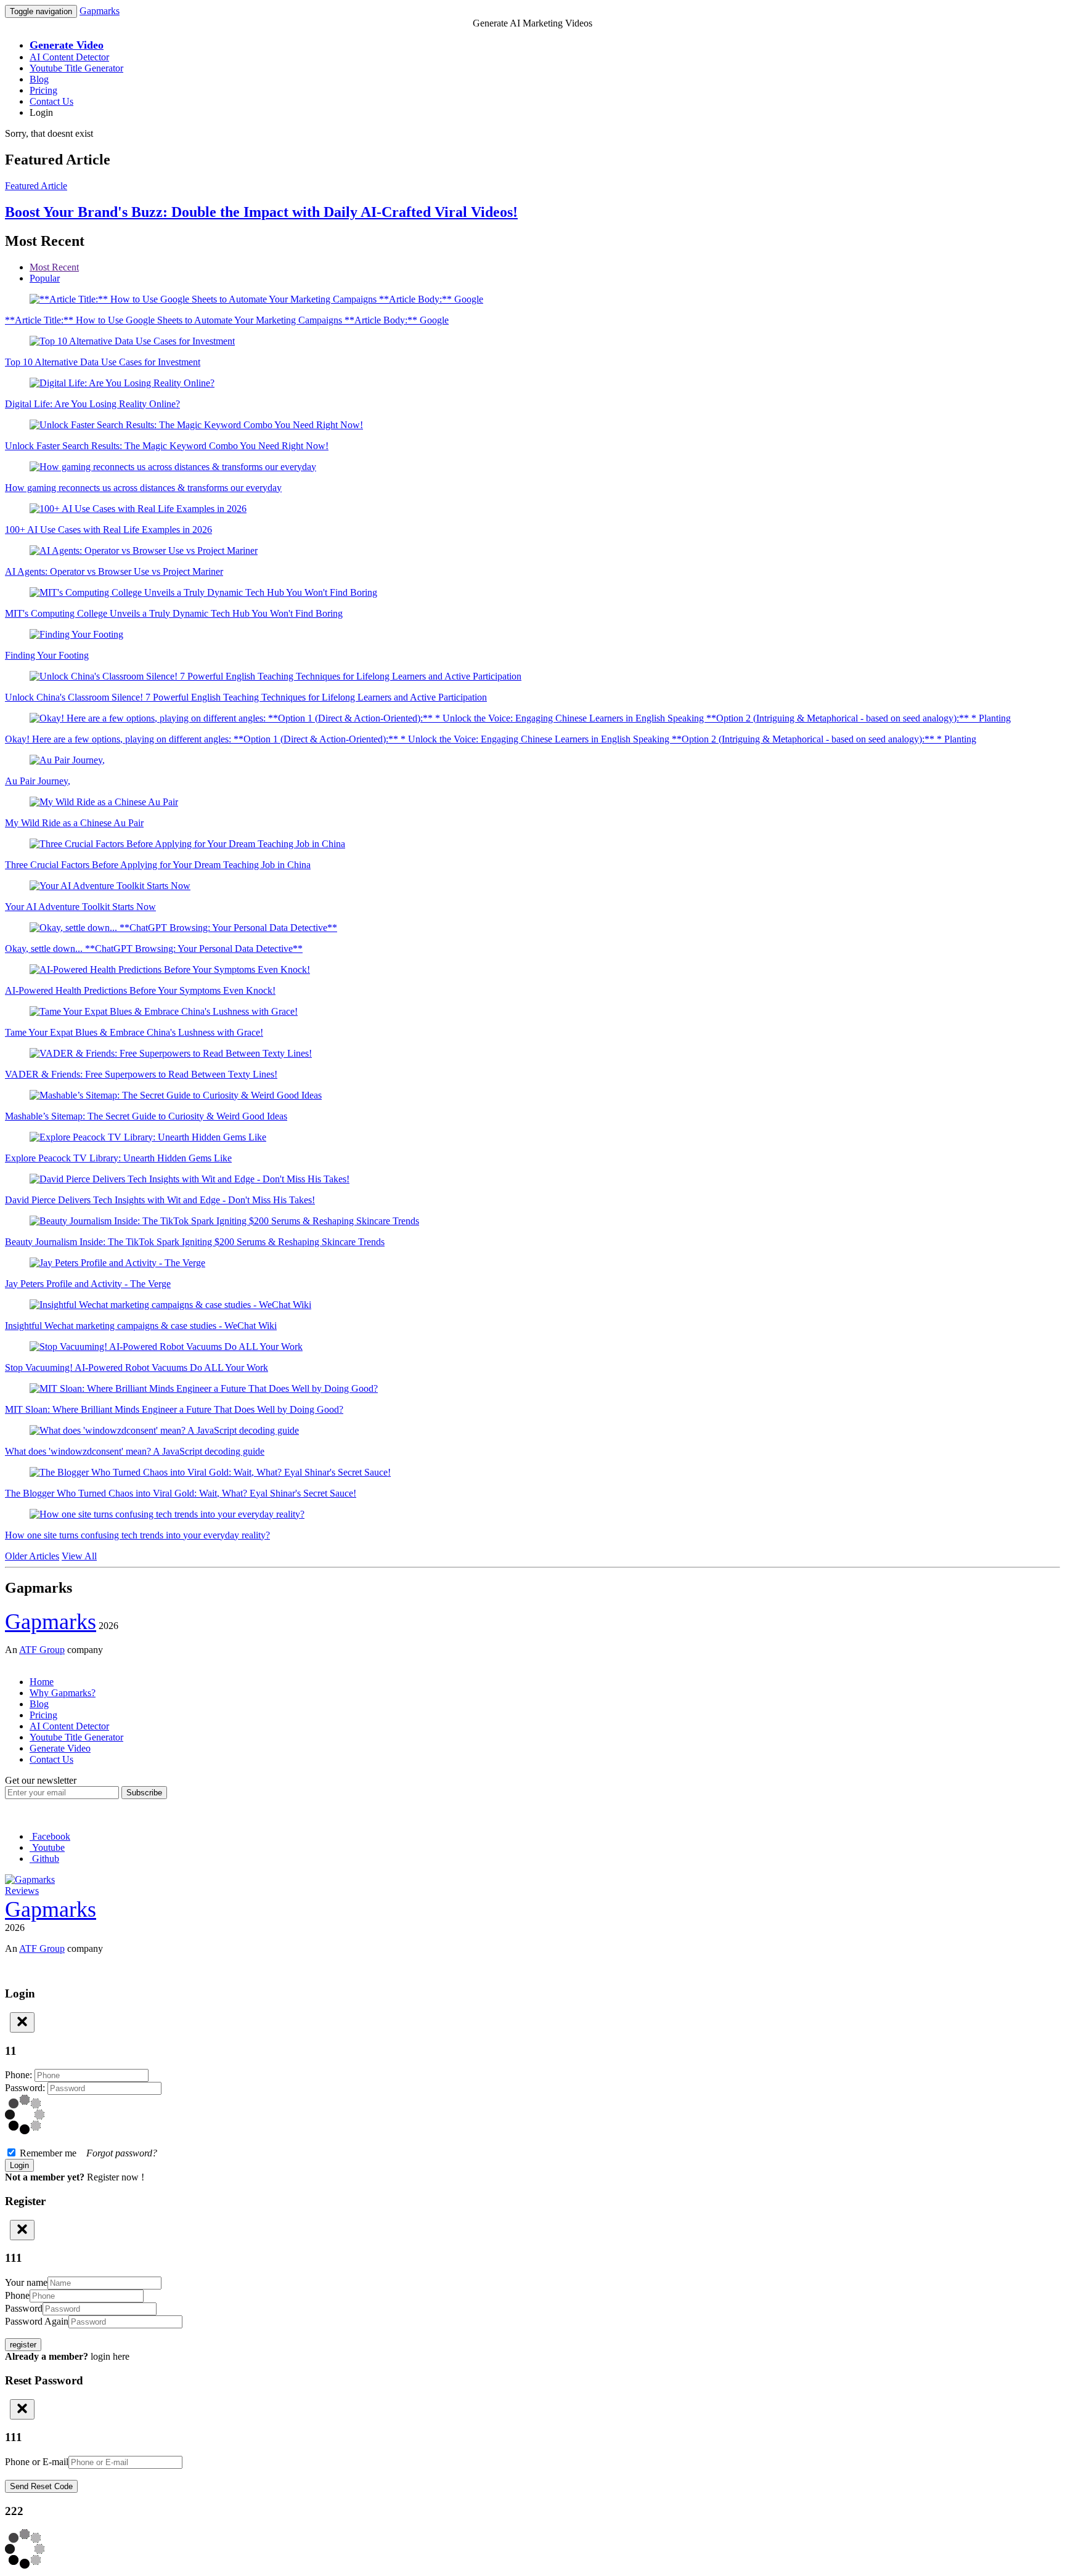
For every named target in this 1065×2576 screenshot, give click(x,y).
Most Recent (54, 267)
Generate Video (60, 1748)
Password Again (37, 2321)
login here (110, 2356)
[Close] (22, 2022)
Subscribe (144, 1793)
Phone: (20, 2075)
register (23, 2345)
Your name (26, 2282)
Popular (45, 278)
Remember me (87, 2153)
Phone (17, 2295)
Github (44, 1859)
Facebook (50, 1836)
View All (79, 1556)
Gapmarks (100, 11)
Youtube (47, 1847)
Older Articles (32, 1556)
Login (41, 112)
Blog (39, 79)
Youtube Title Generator (76, 68)
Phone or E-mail (37, 2462)
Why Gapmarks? (63, 1693)
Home (42, 1682)
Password (24, 2308)
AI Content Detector (69, 57)
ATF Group (42, 1650)
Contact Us (51, 101)
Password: (26, 2088)
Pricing (43, 90)
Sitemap (21, 1661)
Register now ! (116, 2177)
